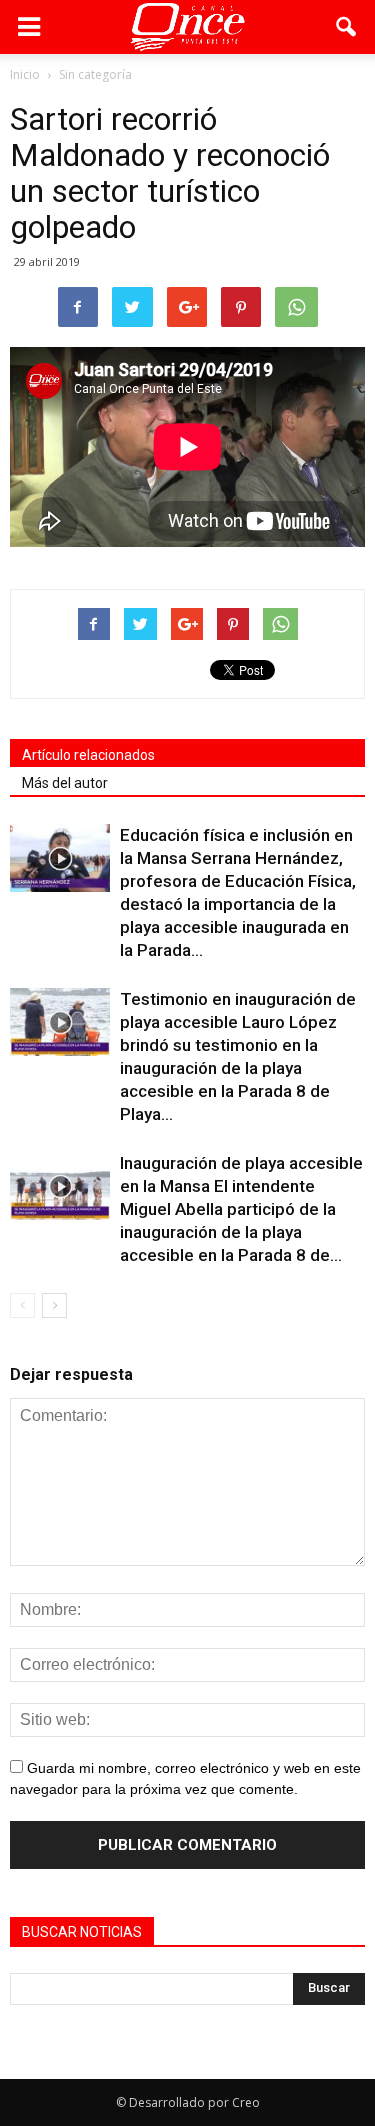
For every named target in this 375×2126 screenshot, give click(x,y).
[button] (347, 27)
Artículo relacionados (88, 755)
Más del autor (65, 783)
